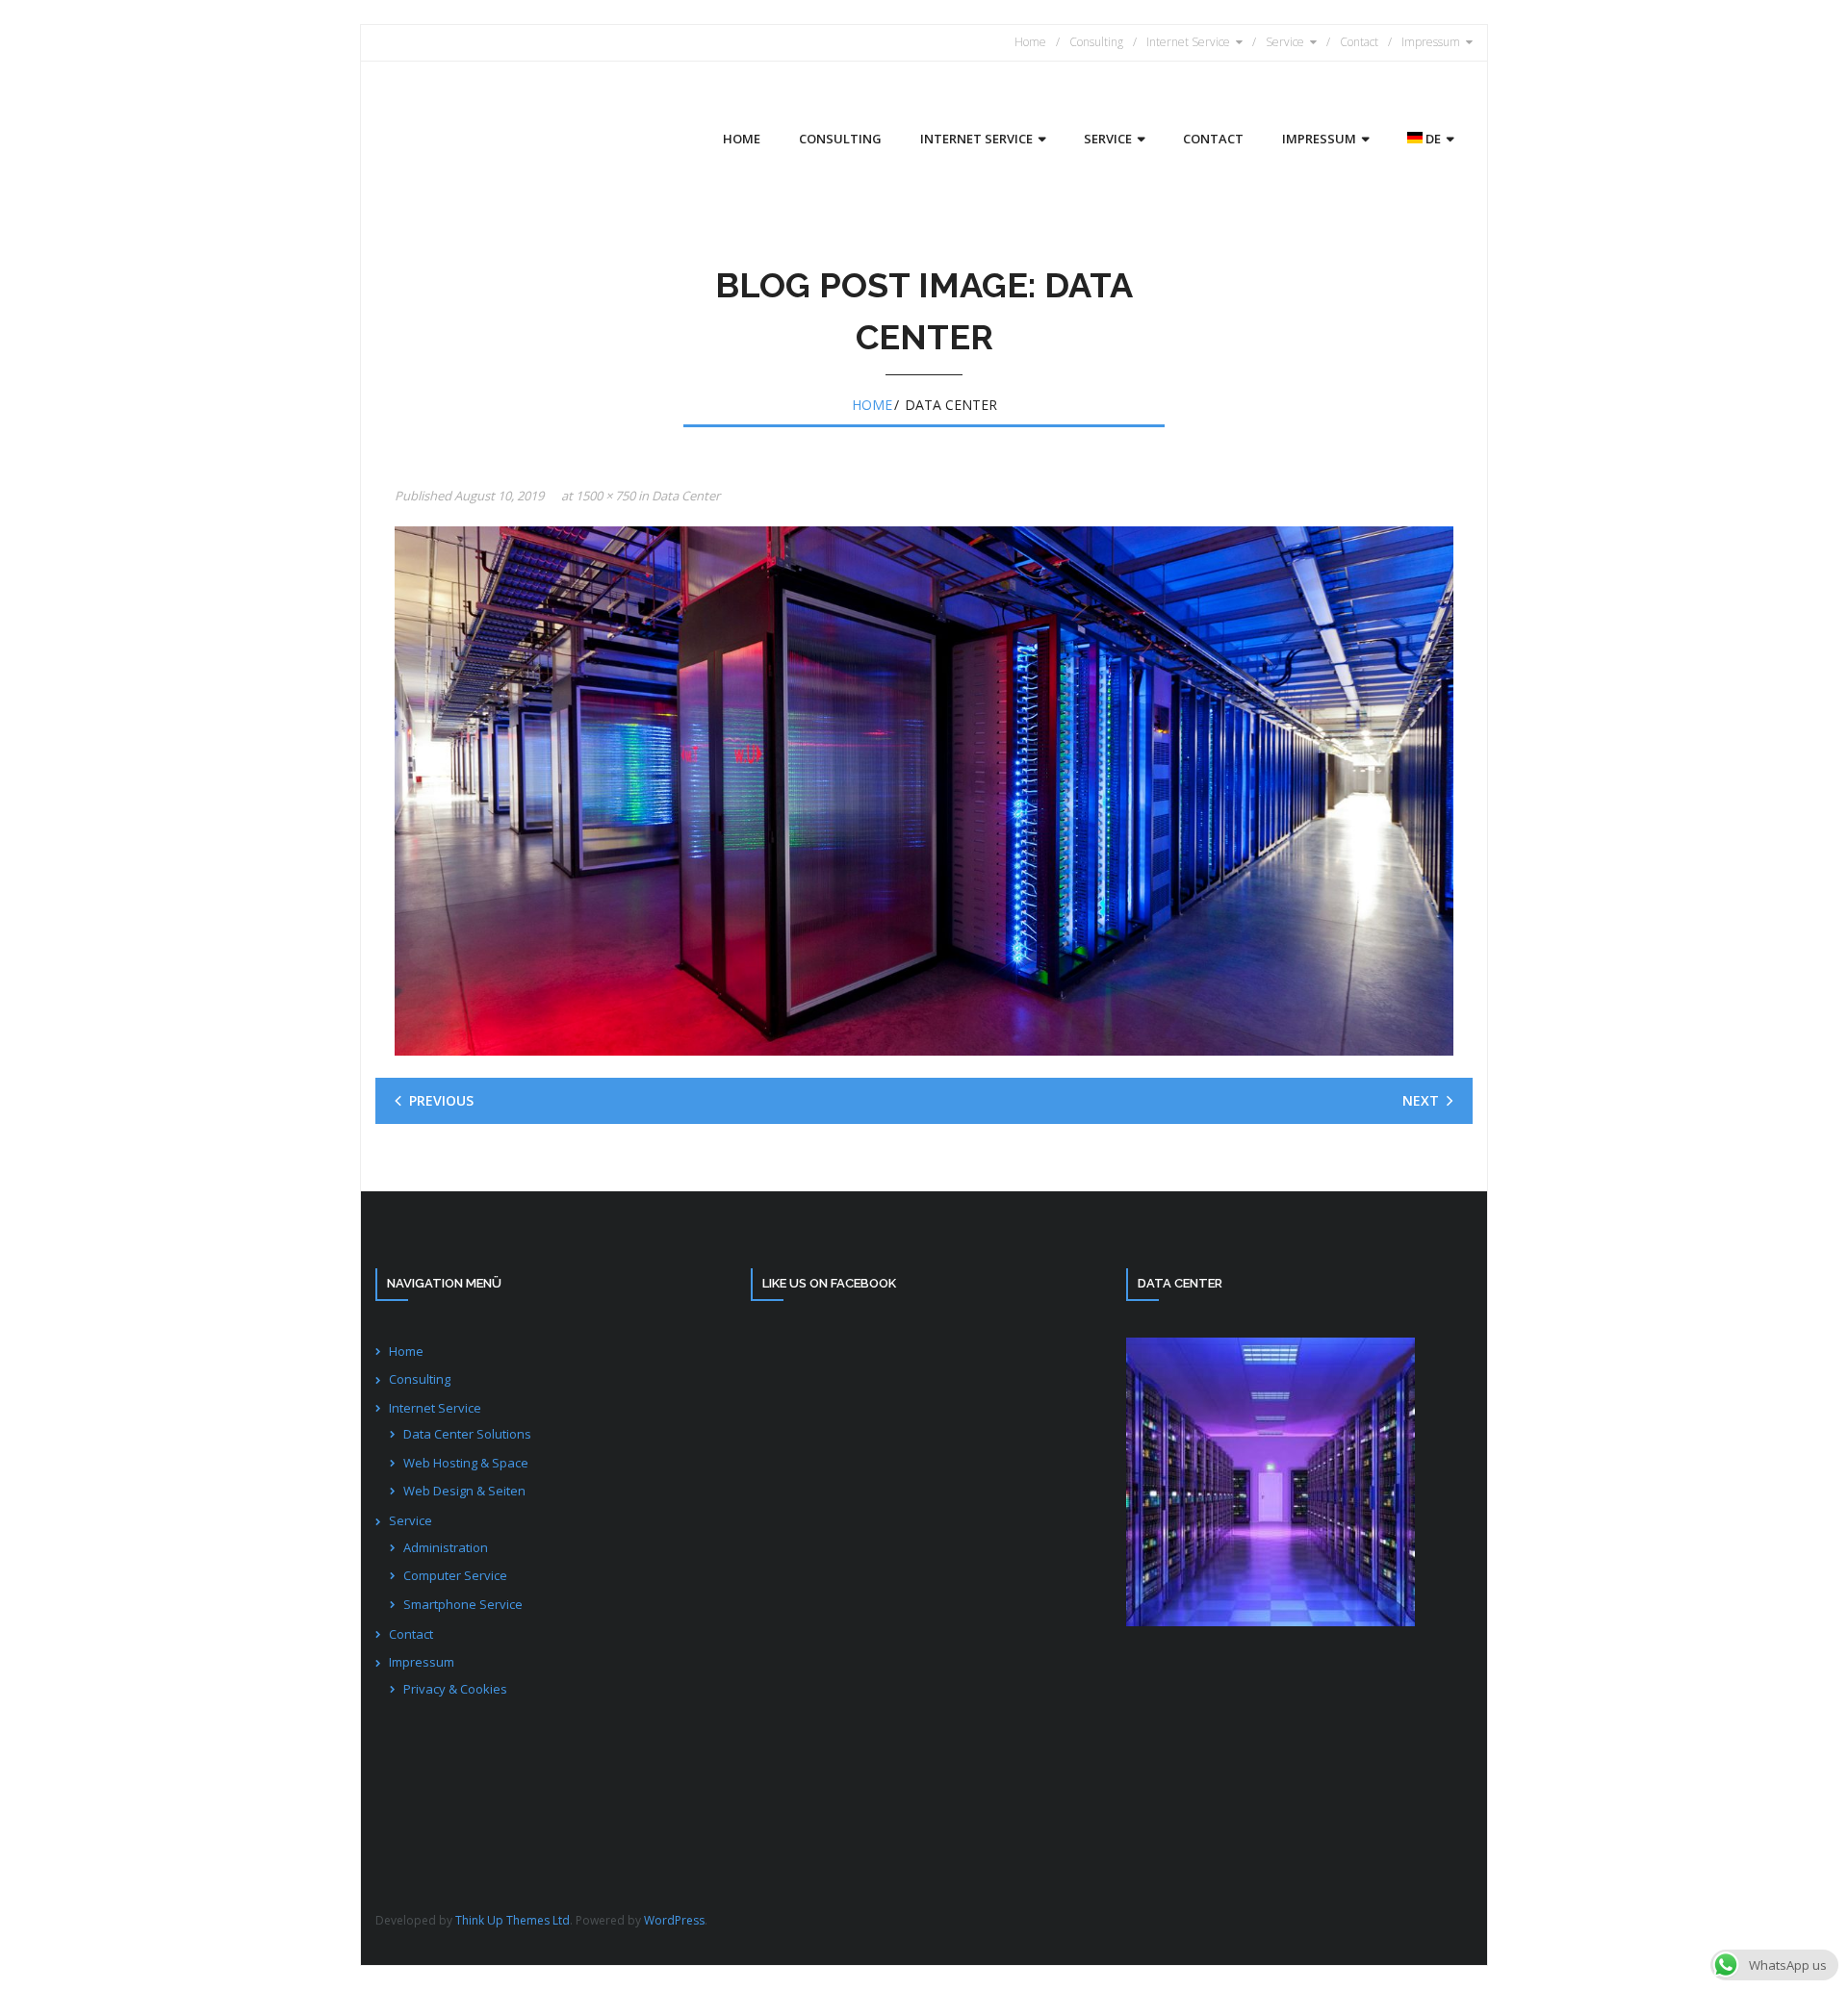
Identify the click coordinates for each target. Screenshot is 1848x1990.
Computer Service (455, 1575)
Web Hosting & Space (466, 1463)
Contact (1359, 42)
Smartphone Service (463, 1604)
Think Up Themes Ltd (513, 1920)
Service (1285, 42)
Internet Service (1188, 42)
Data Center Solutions (467, 1434)
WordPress (674, 1920)
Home (1030, 42)
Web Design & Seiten (464, 1491)
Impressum (1431, 42)
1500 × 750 (605, 496)
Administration (446, 1547)
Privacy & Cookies (455, 1689)
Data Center (686, 496)
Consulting (1096, 42)
